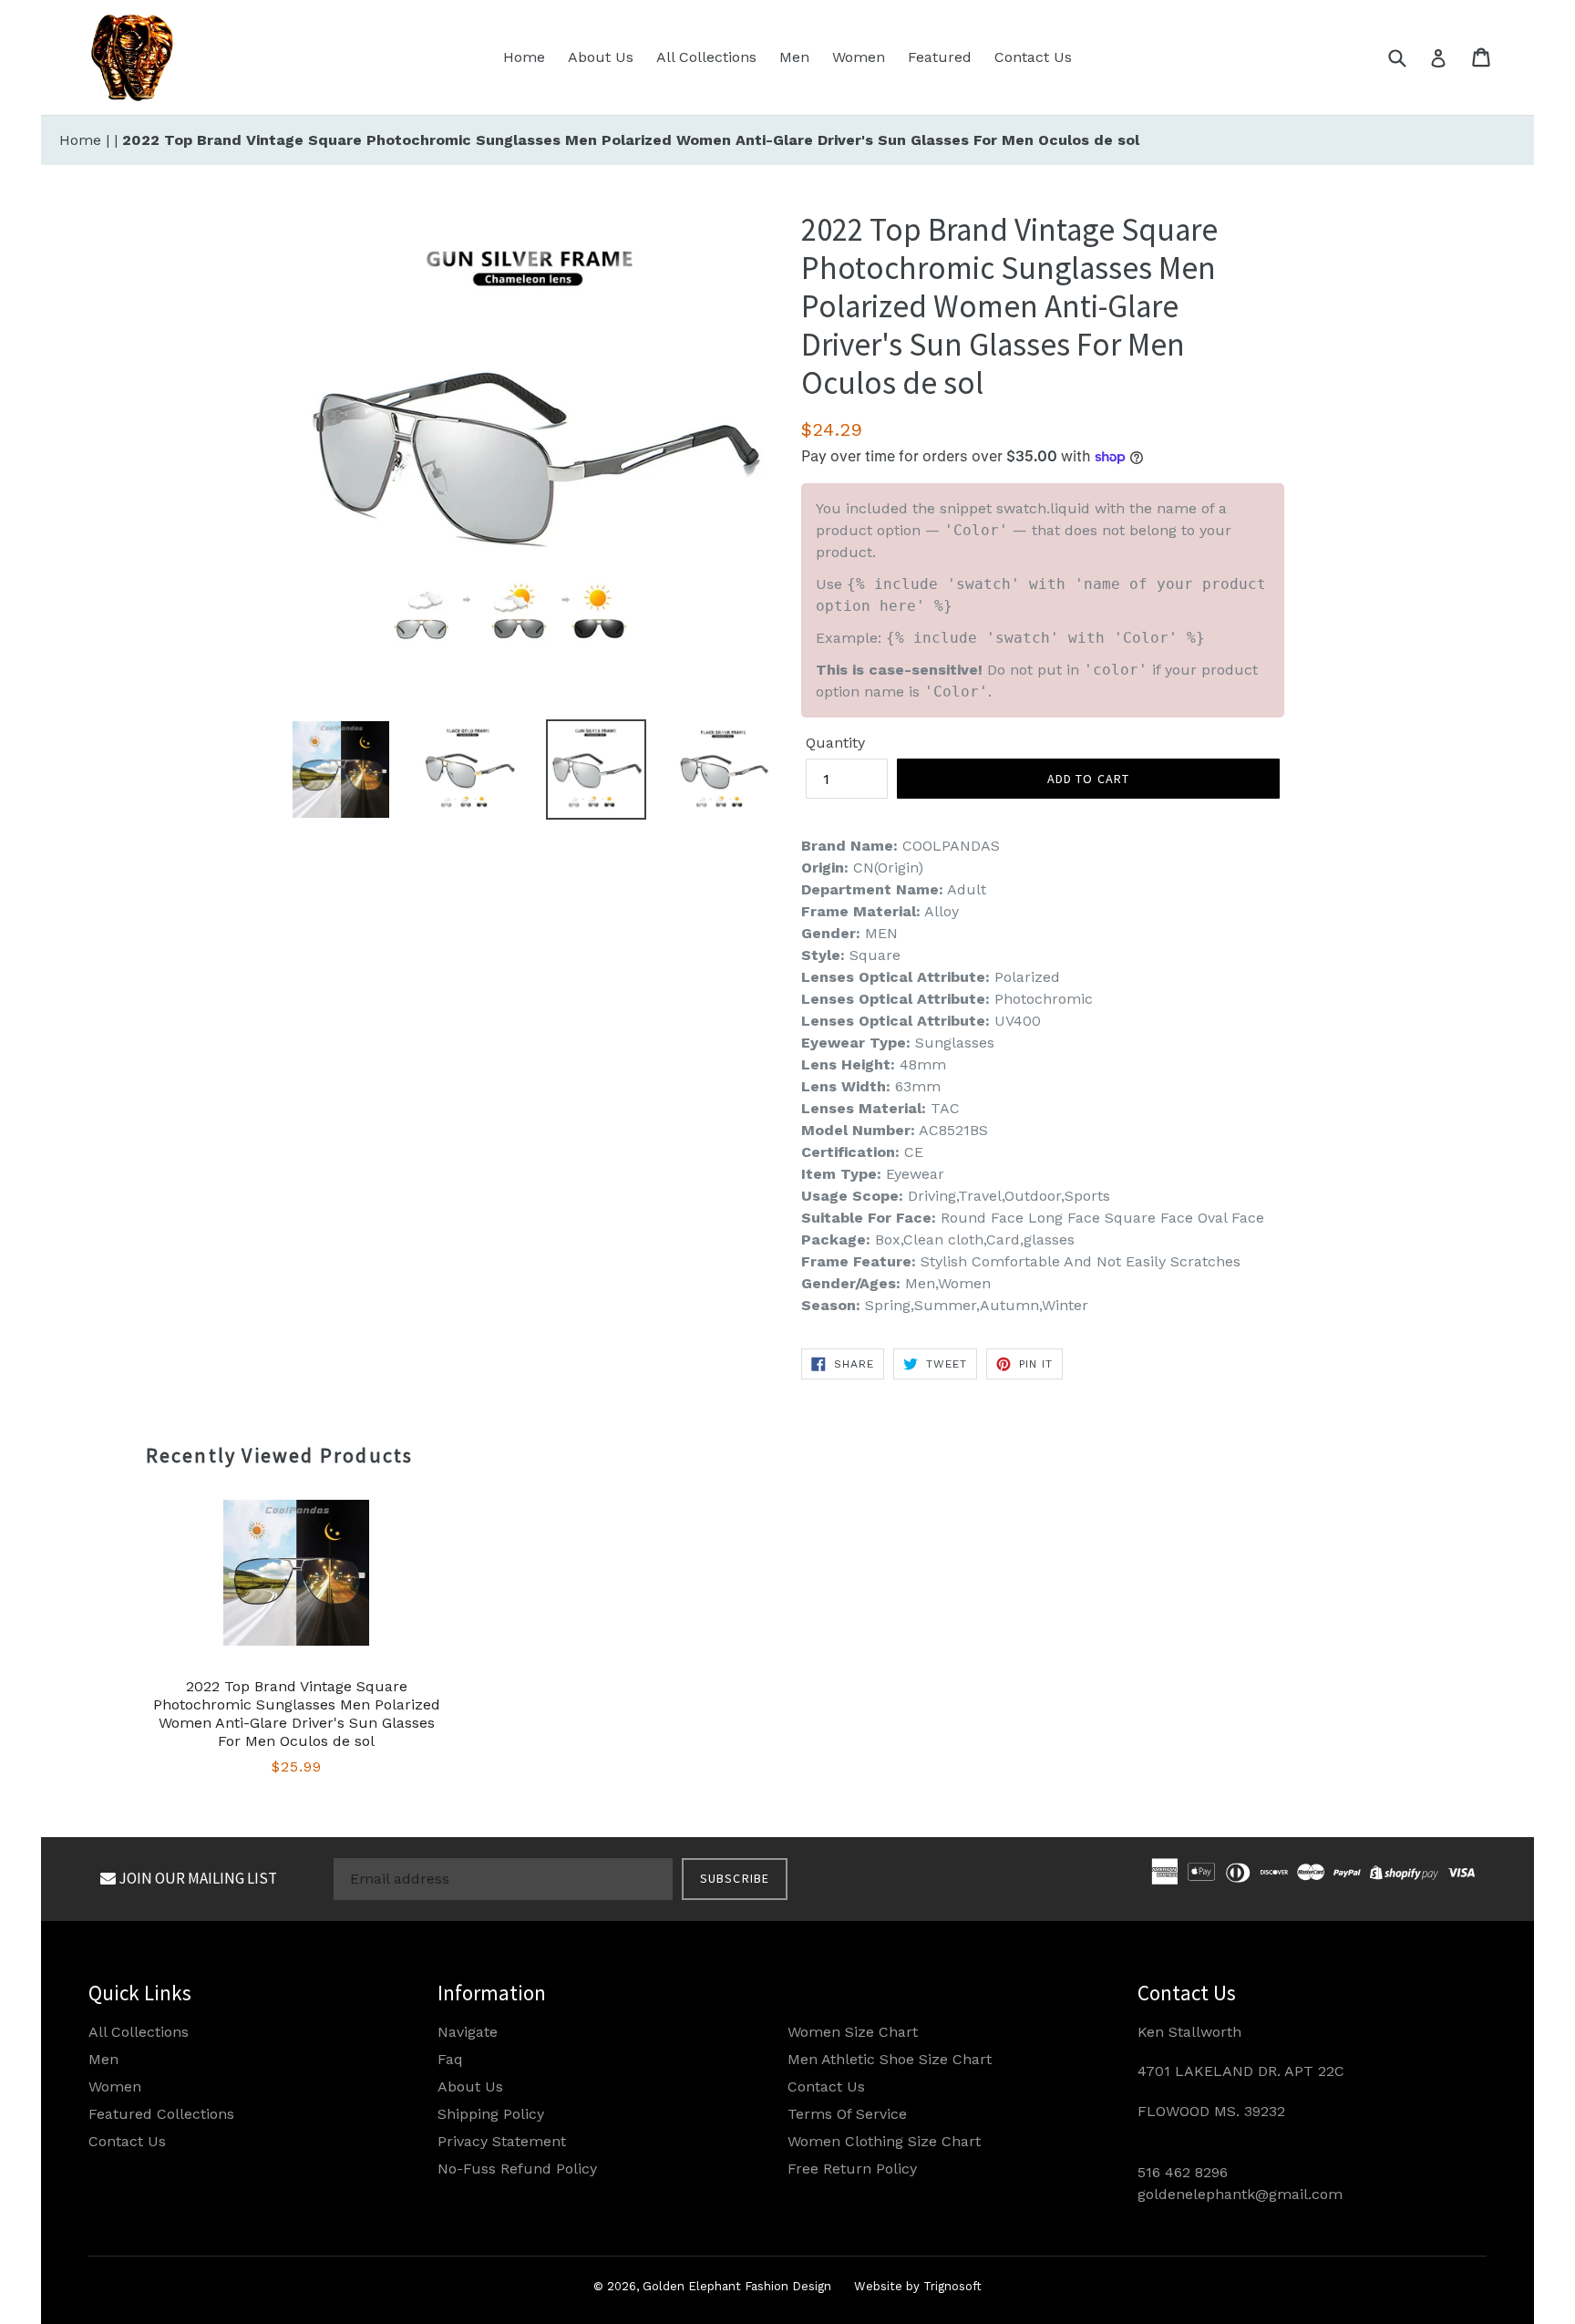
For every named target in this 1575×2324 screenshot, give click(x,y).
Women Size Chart (853, 2032)
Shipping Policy (491, 2114)
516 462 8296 (1183, 2172)
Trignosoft (952, 2286)
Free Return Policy (852, 2169)
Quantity (835, 743)
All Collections (706, 57)
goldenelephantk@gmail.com (1240, 2194)
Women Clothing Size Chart (884, 2141)
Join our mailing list (196, 1878)
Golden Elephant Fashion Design (737, 2286)
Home (524, 57)
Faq (450, 2059)
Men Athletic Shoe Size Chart (890, 2059)
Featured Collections (161, 2114)
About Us (601, 57)
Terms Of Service (847, 2114)
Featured (940, 57)
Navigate (468, 2032)
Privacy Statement (502, 2141)
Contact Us (1033, 57)
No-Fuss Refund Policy (517, 2169)
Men (794, 57)
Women (859, 57)
